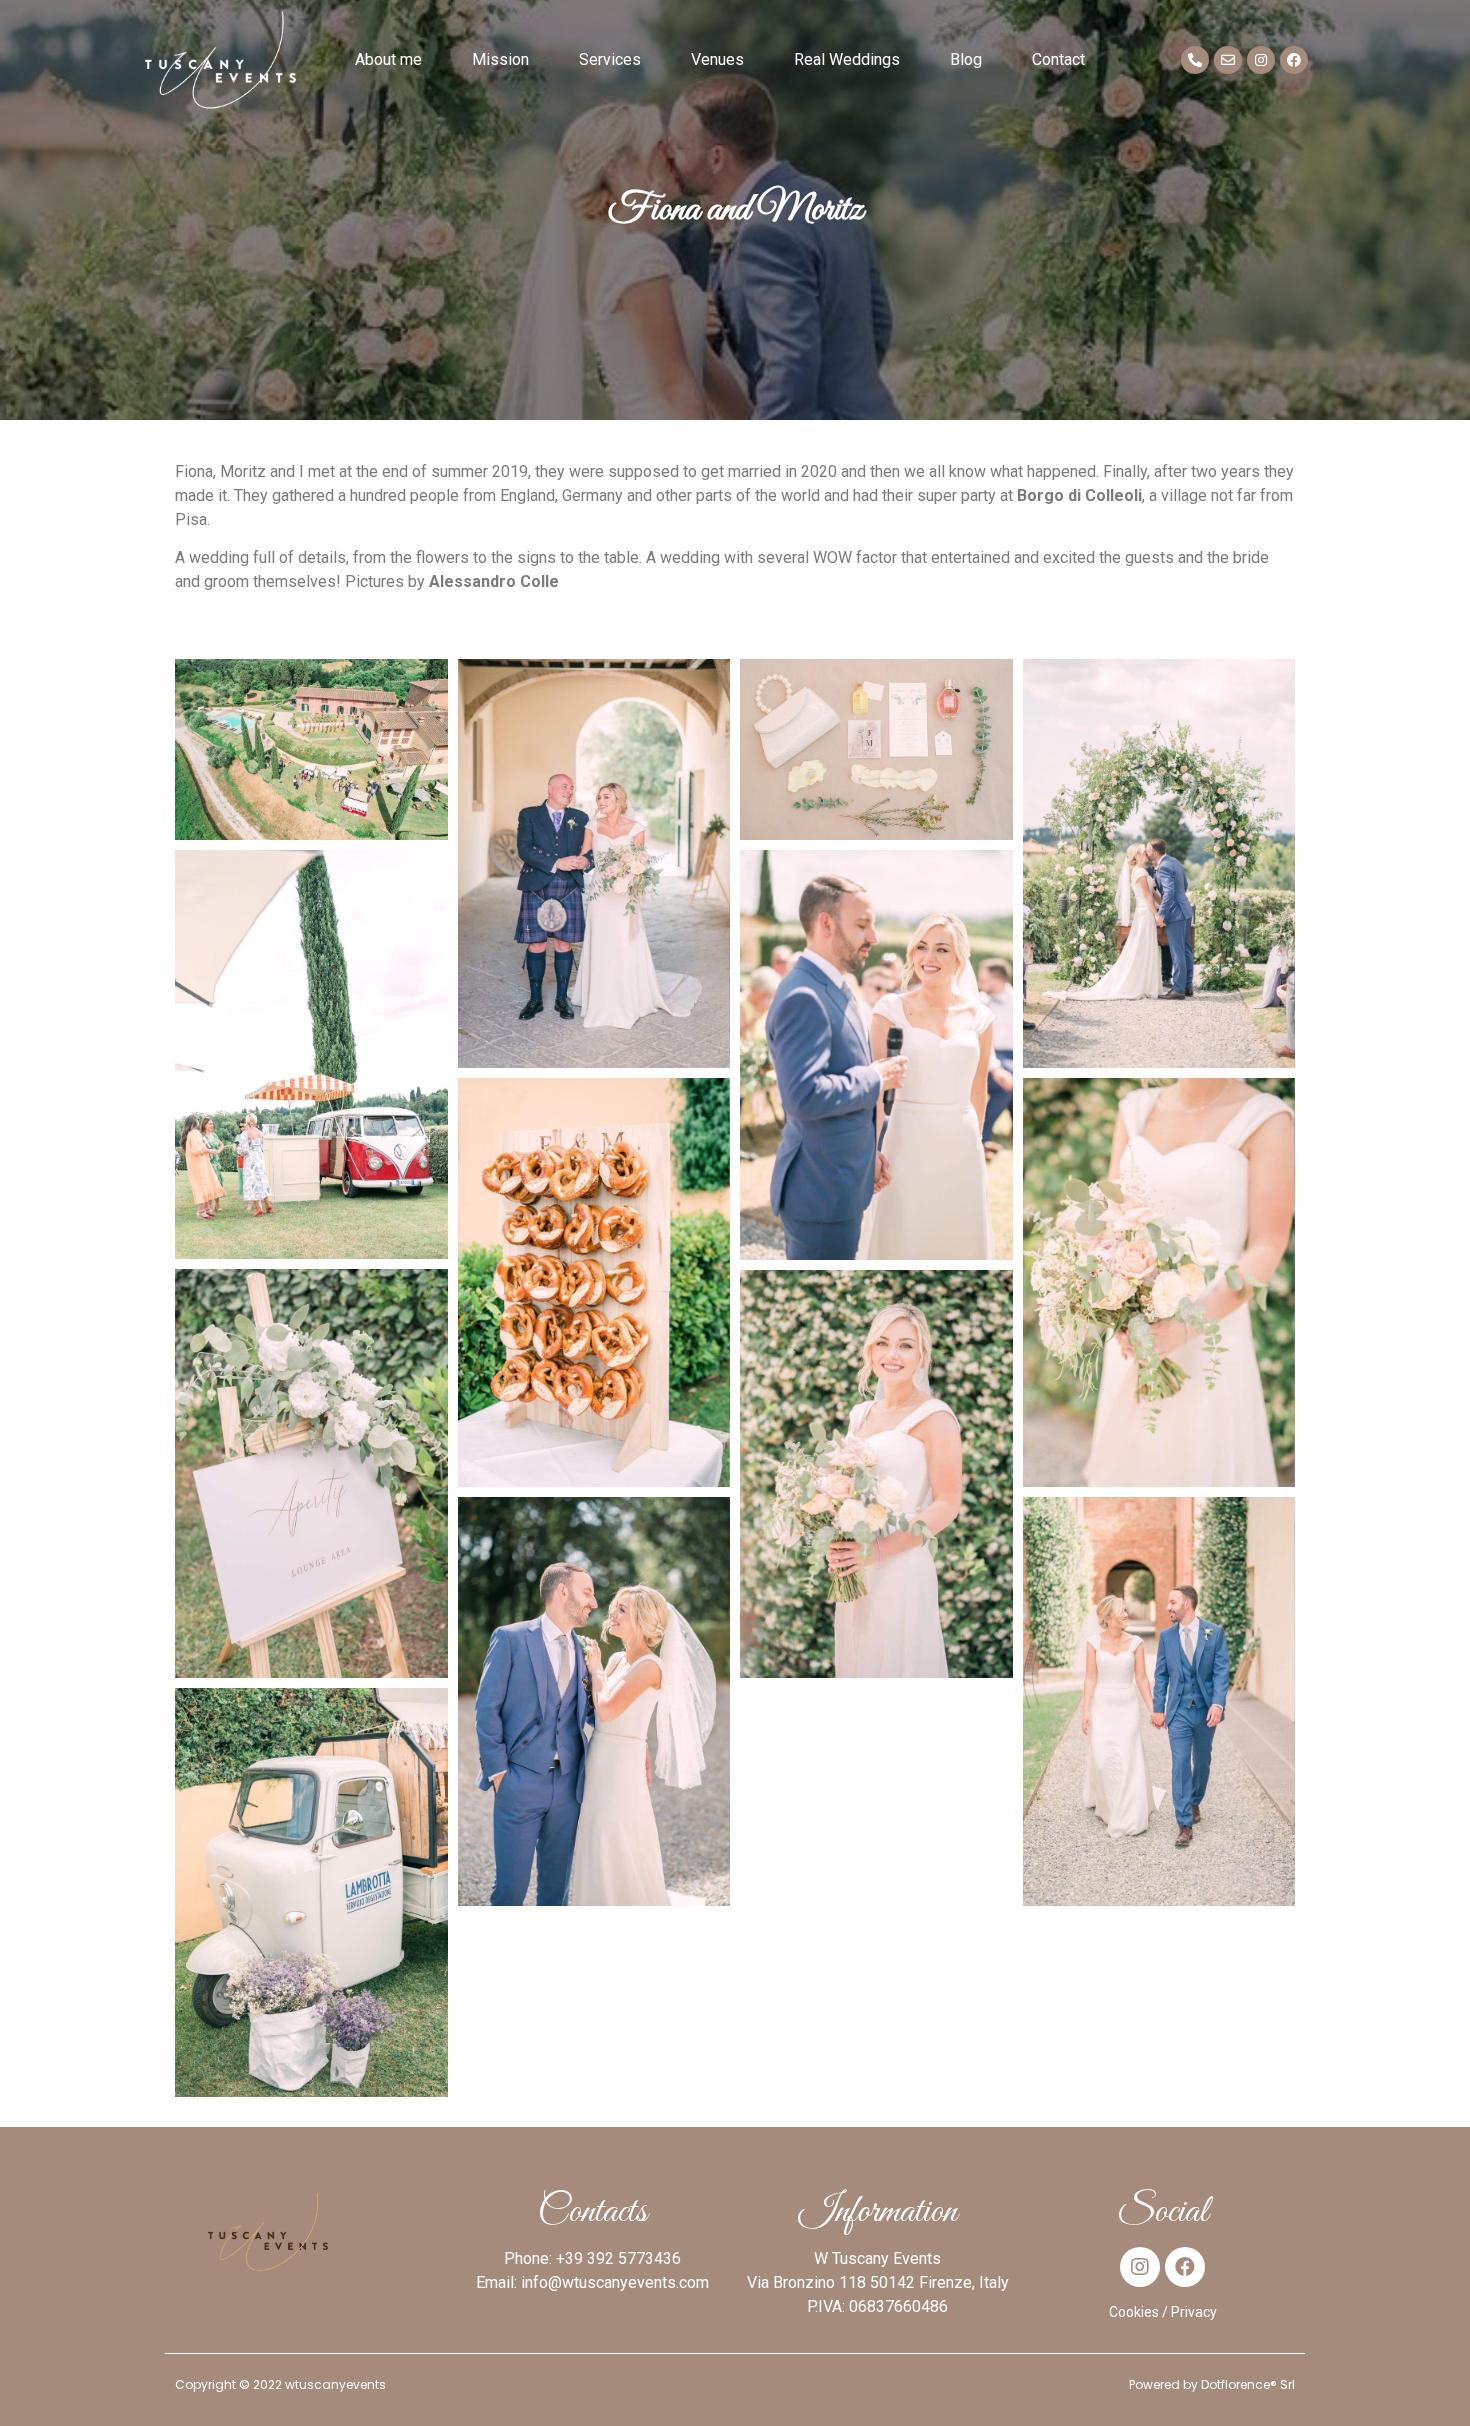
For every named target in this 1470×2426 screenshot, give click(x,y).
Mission (500, 59)
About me (388, 59)
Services (610, 59)
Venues (717, 59)
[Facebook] (1294, 60)
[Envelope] (1228, 60)
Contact (1058, 59)
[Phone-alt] (1195, 60)
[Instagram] (1261, 60)
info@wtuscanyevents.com (615, 2282)
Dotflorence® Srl (1248, 2384)
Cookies (1134, 2312)
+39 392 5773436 (618, 2258)
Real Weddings (847, 59)
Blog (966, 59)
